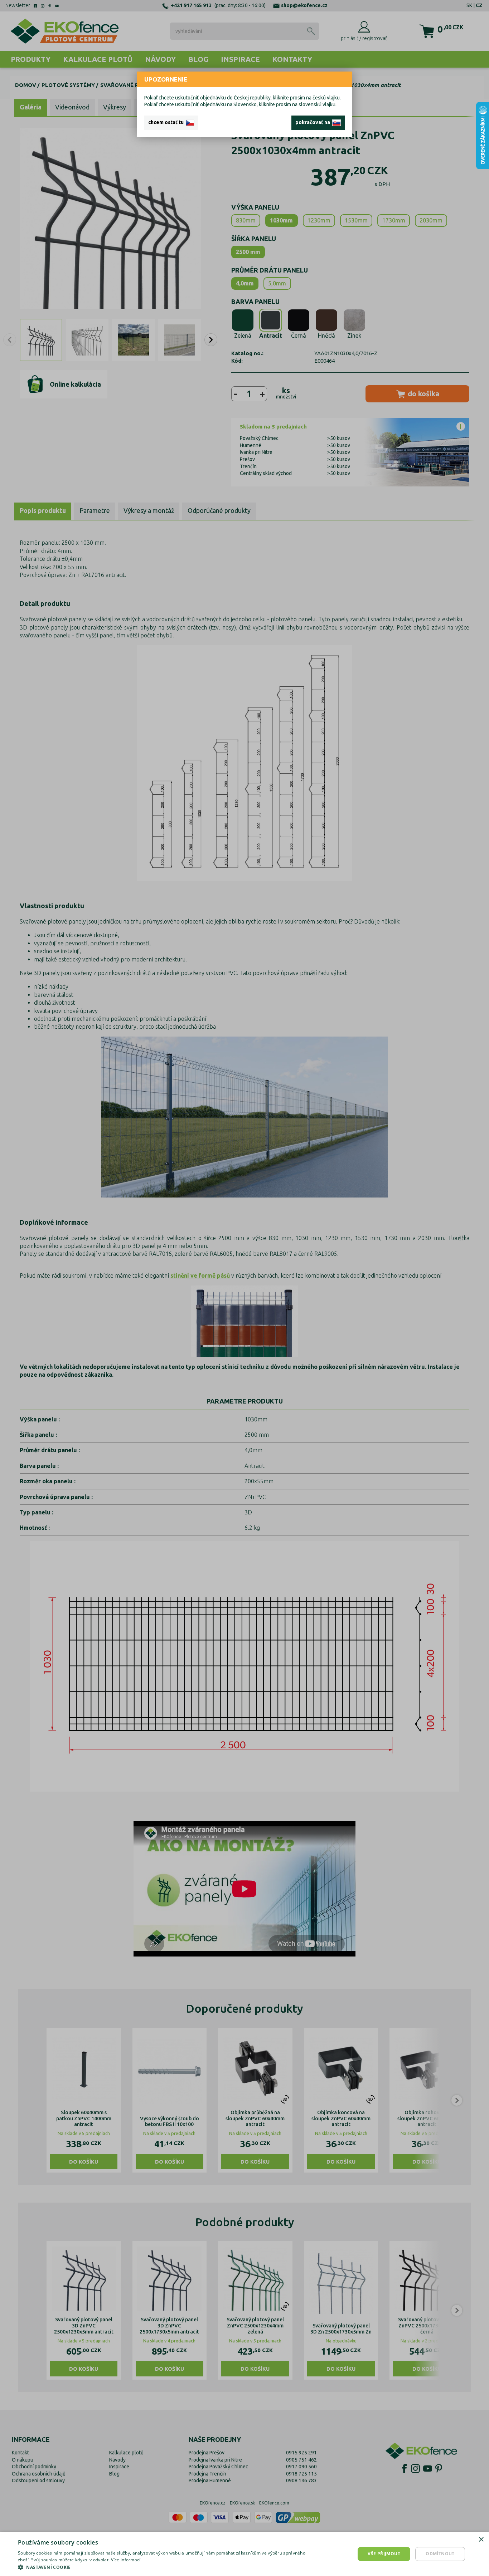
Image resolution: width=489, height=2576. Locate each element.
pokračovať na (314, 122)
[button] (164, 2567)
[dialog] (245, 2554)
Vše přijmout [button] (384, 2554)
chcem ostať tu (167, 122)
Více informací (126, 2560)
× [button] (481, 2540)
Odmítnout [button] (440, 2554)
